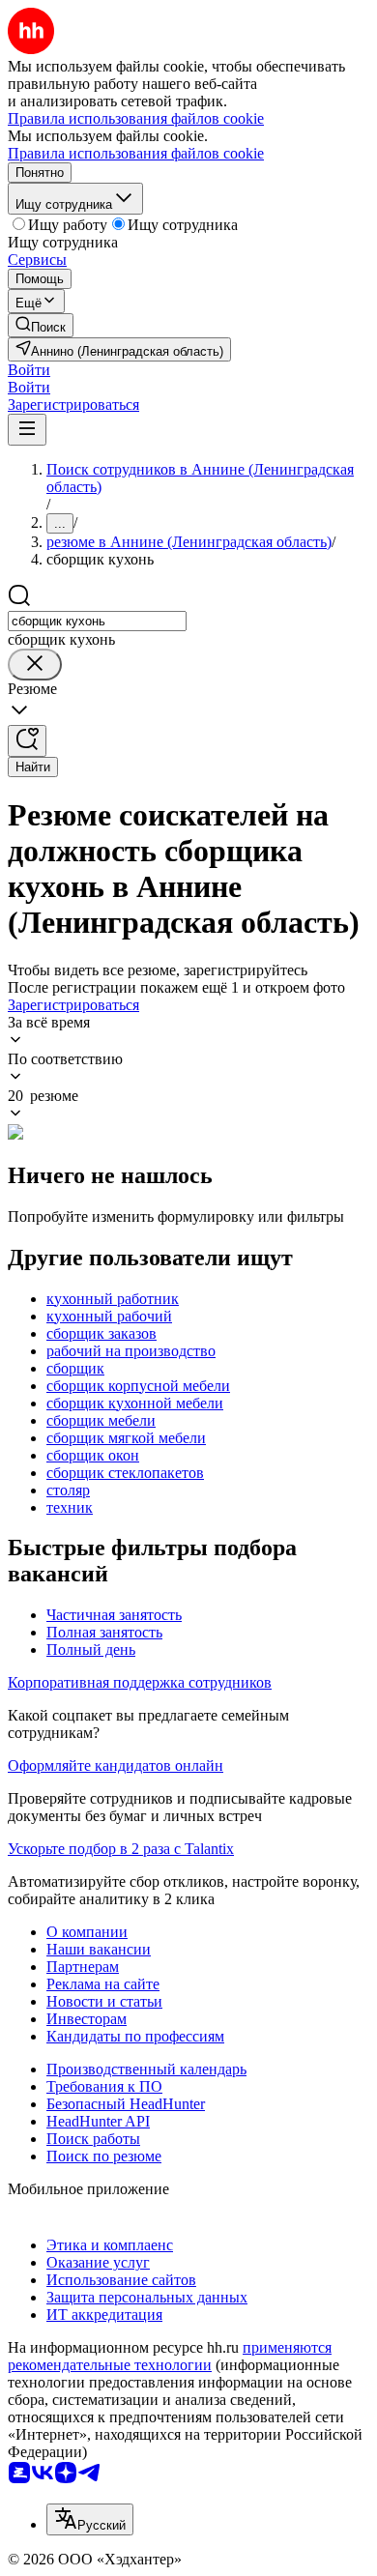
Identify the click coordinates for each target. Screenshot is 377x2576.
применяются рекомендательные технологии (170, 2356)
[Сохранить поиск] (27, 741)
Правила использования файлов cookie (136, 153)
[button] (29, 370)
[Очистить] (35, 665)
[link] (41, 325)
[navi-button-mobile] (27, 430)
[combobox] (97, 621)
